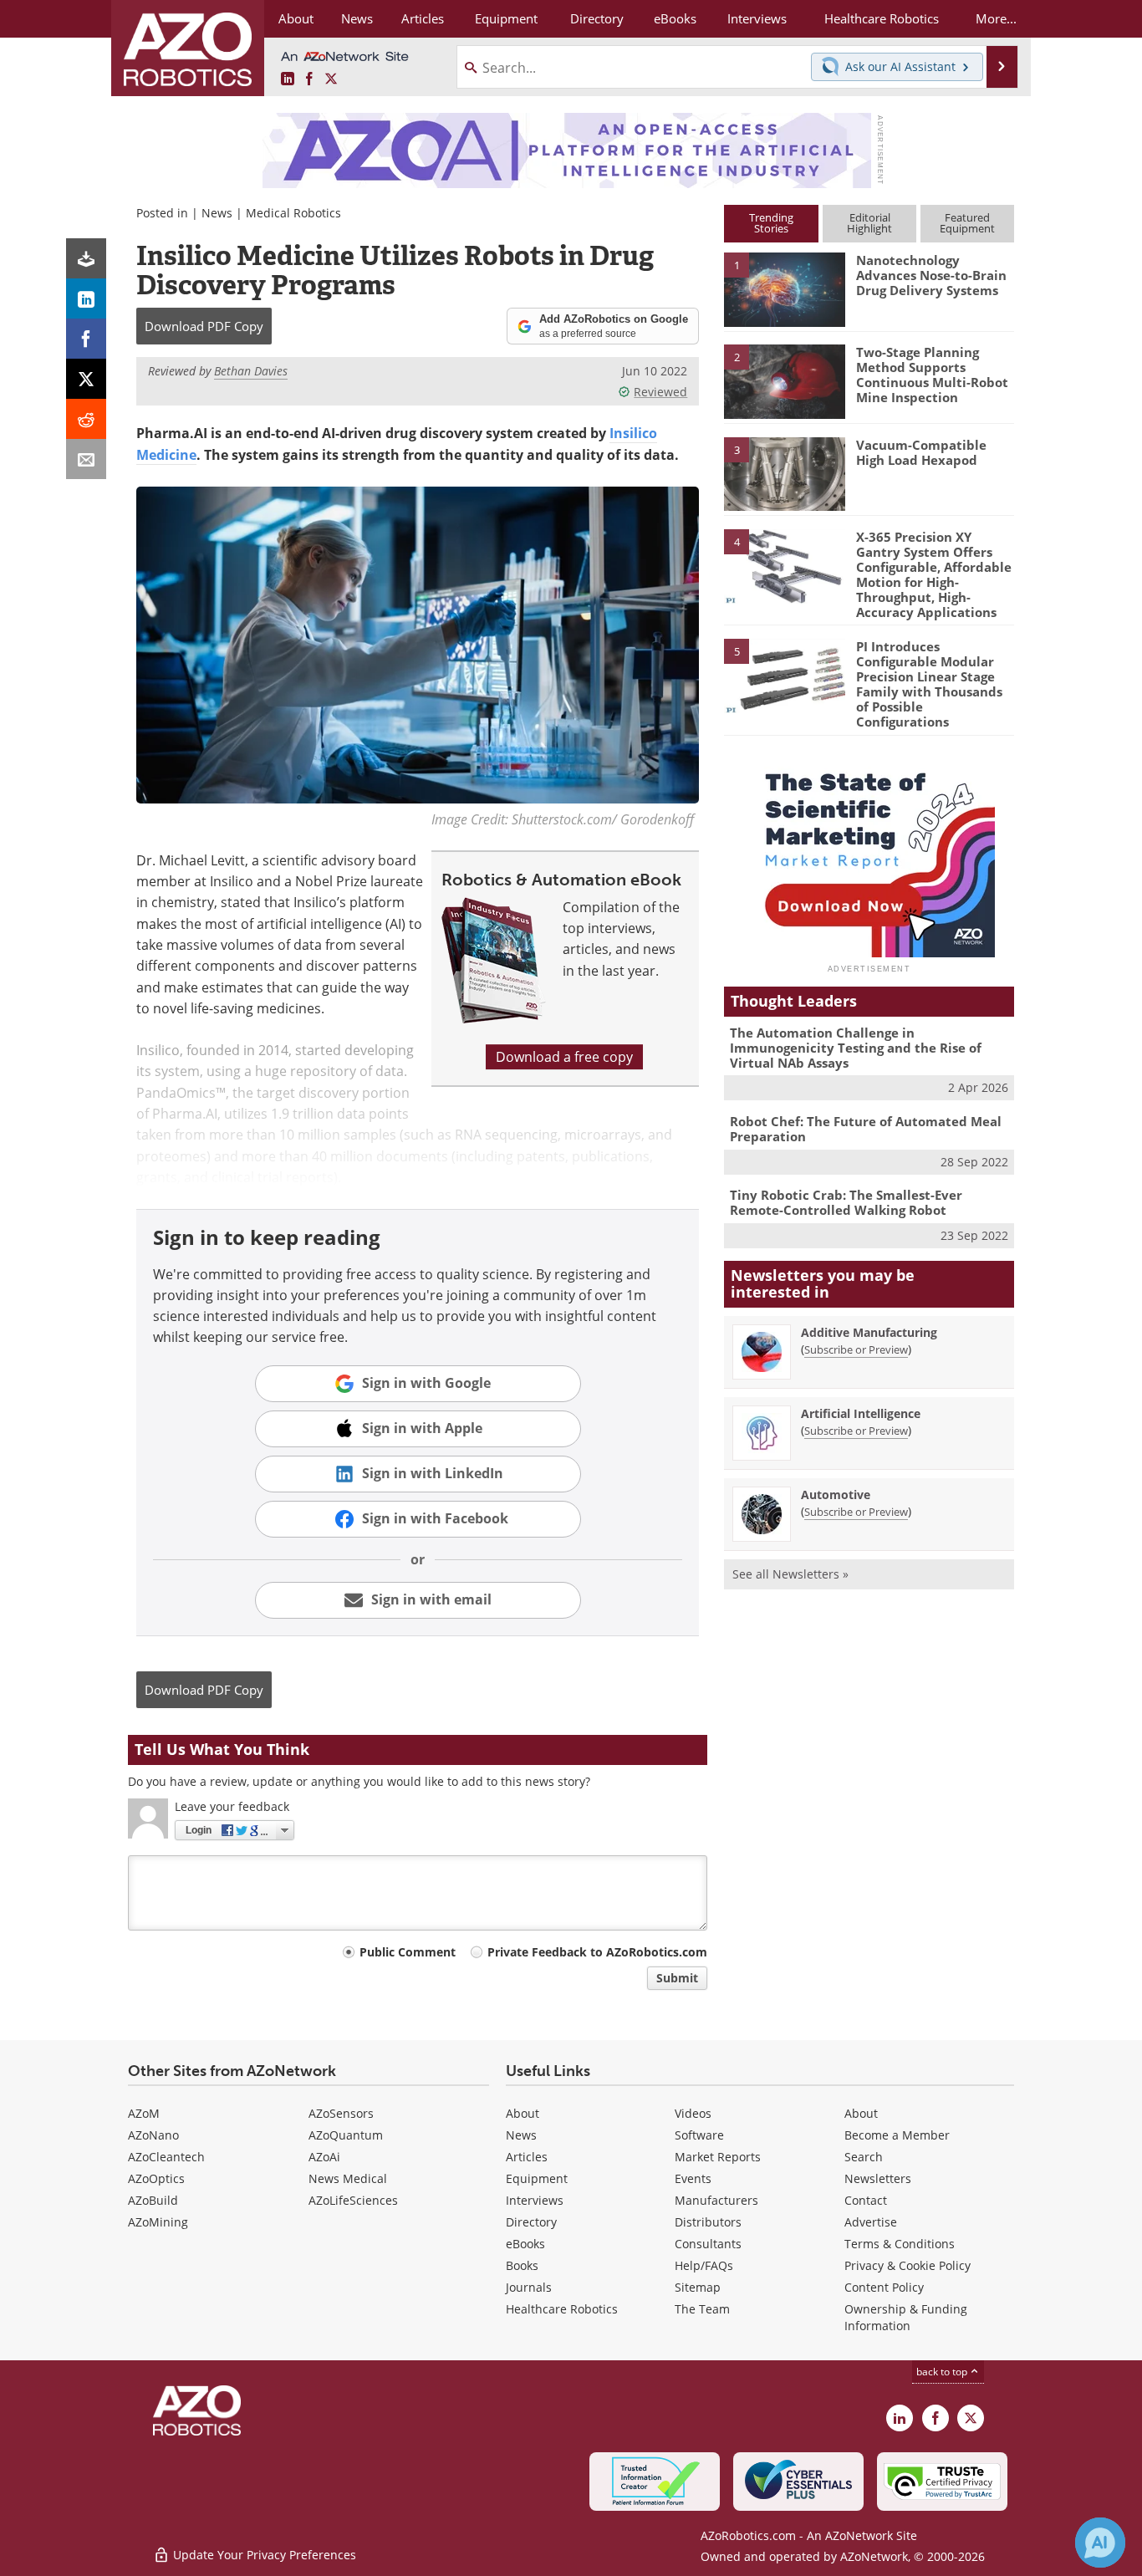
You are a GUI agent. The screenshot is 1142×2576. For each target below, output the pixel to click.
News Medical (348, 2178)
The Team (702, 2309)
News (217, 213)
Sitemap (698, 2287)
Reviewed (660, 392)
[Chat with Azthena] (1100, 2543)
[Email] (86, 459)
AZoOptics (156, 2178)
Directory (531, 2222)
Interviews (535, 2200)
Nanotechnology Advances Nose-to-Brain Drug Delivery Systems (931, 275)
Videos (693, 2113)
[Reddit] (86, 419)
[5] (784, 675)
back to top (943, 2372)
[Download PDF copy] (86, 258)
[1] (784, 288)
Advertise (871, 2222)
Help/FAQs (704, 2265)
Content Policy (884, 2287)
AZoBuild (153, 2200)
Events (693, 2178)
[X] (86, 379)
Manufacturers (716, 2200)
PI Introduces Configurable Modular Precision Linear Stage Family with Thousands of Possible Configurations (929, 684)
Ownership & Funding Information (906, 2317)
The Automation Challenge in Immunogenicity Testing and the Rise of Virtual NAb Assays (856, 1048)
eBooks (525, 2244)
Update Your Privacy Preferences (263, 2555)
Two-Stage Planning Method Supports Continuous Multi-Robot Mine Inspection (932, 375)
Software (699, 2135)
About (523, 2113)
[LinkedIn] (86, 298)
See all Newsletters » (790, 1574)
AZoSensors (341, 2113)
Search (864, 2157)
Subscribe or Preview (856, 1349)
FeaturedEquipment (967, 223)
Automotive (836, 1495)
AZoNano (153, 2135)
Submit (677, 1978)
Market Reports (718, 2157)
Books (522, 2265)
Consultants (708, 2244)
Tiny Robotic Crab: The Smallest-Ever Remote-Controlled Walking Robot (846, 1202)
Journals (529, 2287)
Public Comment (408, 1952)
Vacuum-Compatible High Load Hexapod (921, 452)
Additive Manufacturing (869, 1332)
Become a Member (897, 2135)
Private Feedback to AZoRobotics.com (597, 1952)
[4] (784, 565)
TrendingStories (771, 223)
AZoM (144, 2113)
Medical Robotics (293, 213)
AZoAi (324, 2157)
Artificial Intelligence (861, 1413)
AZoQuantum (346, 2135)
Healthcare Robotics (562, 2309)
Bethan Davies (251, 371)
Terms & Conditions (900, 2244)
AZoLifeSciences (353, 2200)
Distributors (708, 2222)
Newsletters (878, 2178)
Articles (527, 2157)
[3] (784, 472)
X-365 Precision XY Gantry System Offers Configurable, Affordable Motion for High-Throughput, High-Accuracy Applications (934, 574)
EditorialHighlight (869, 223)
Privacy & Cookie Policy (907, 2265)
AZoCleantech (166, 2157)
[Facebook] (86, 339)
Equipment (537, 2178)
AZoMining (158, 2222)
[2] (784, 380)
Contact (866, 2200)
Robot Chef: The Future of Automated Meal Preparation (866, 1129)
